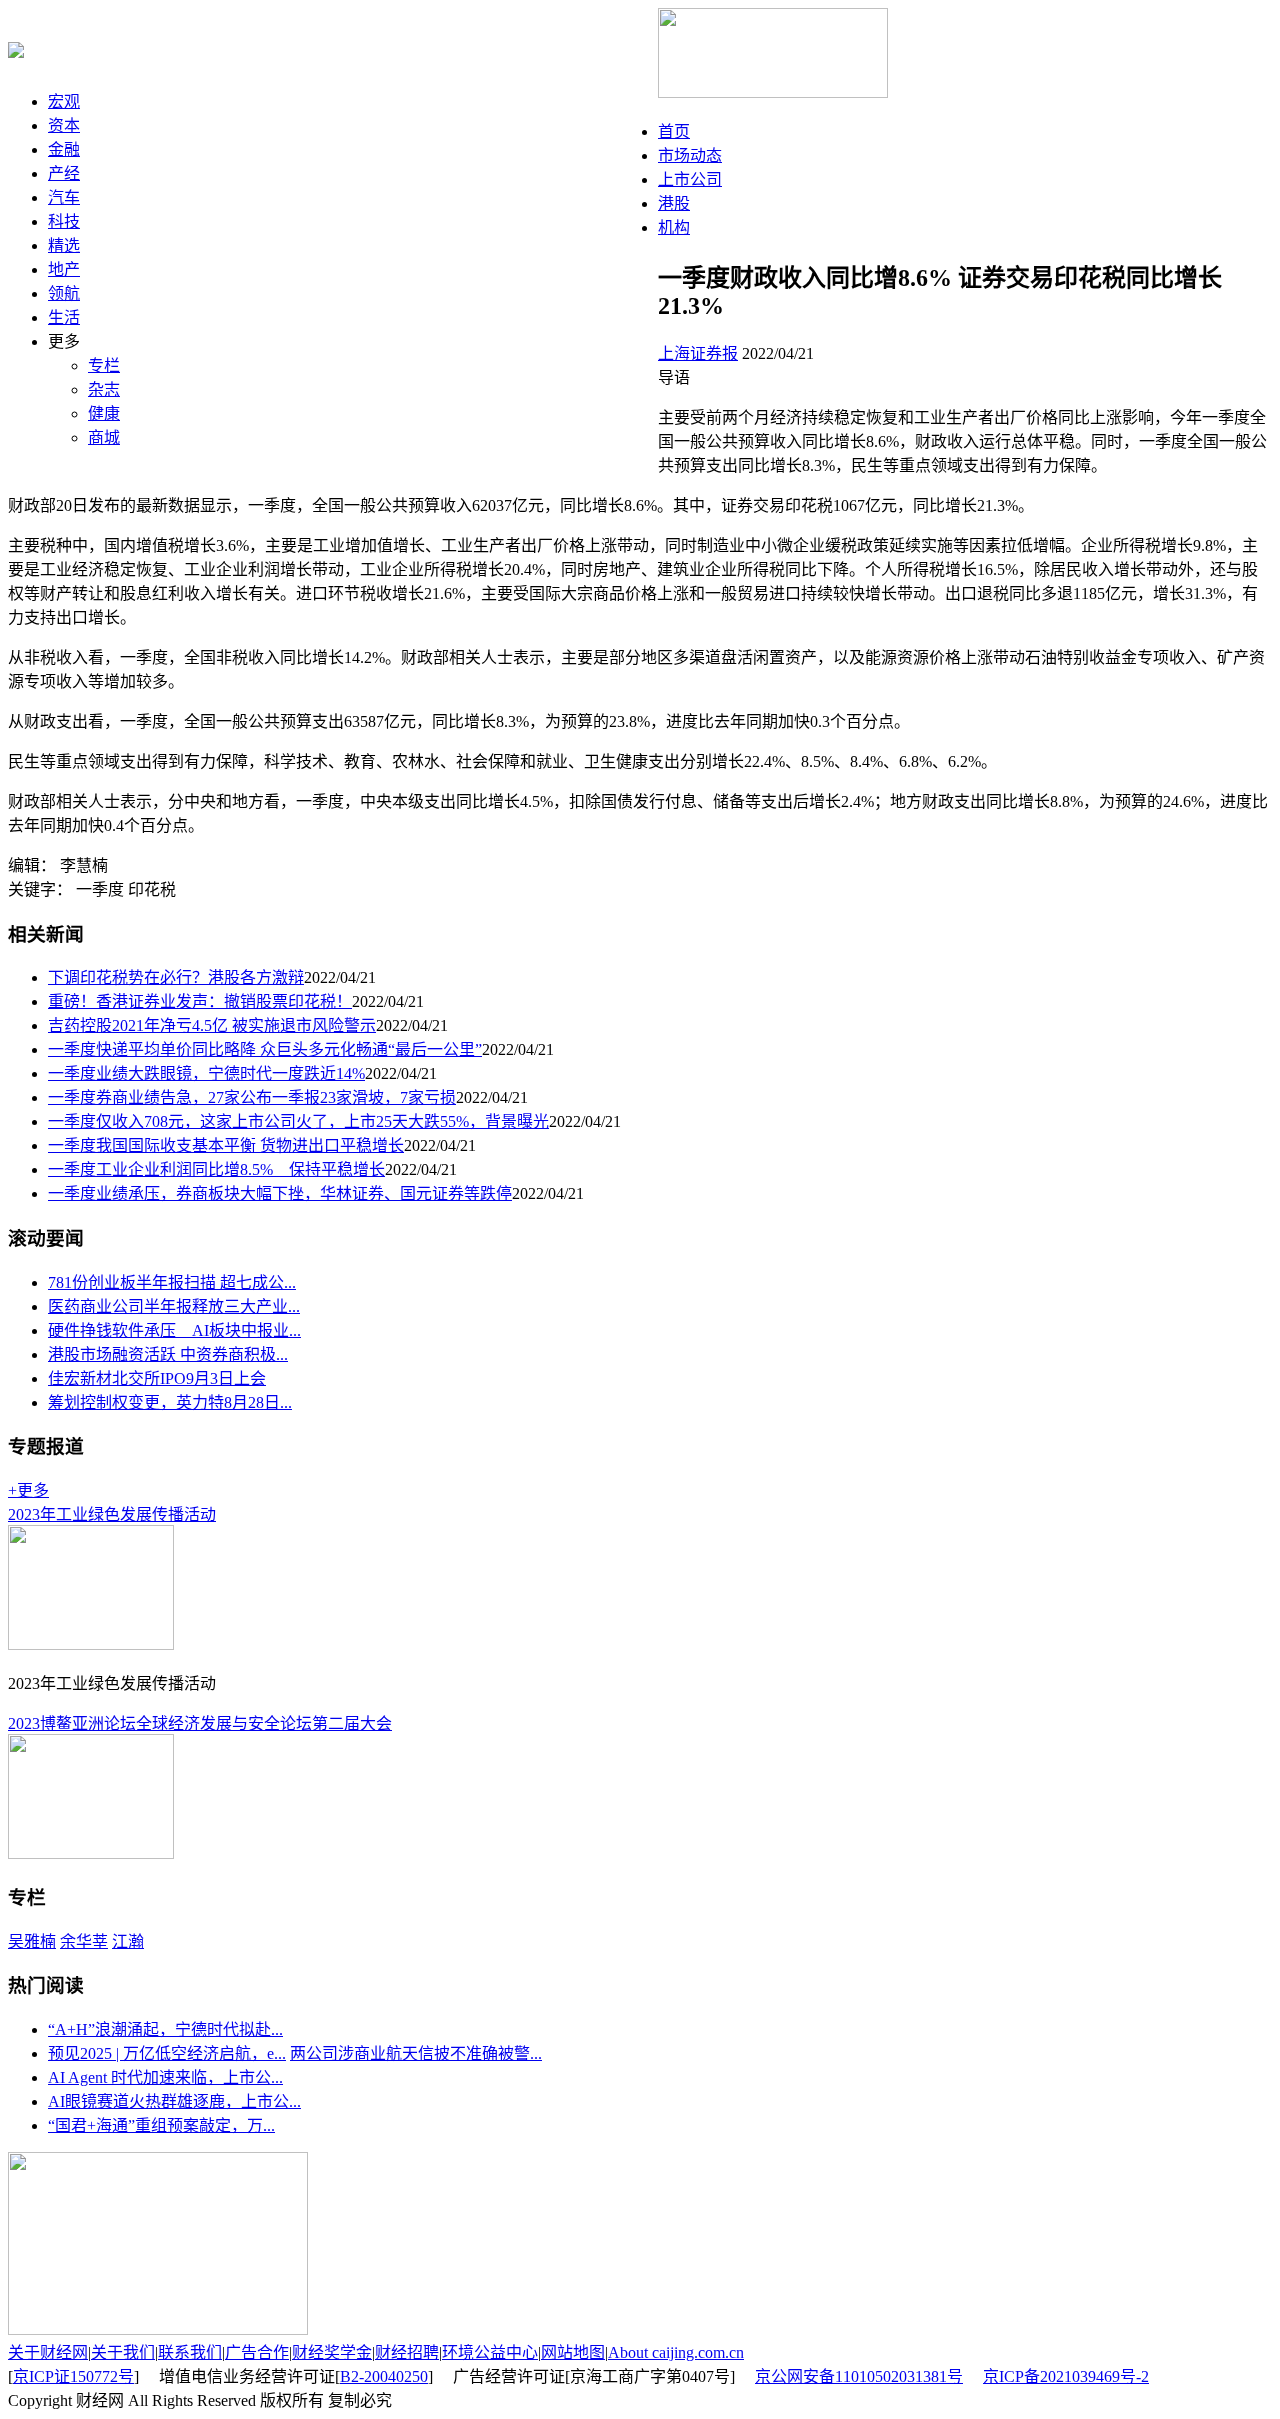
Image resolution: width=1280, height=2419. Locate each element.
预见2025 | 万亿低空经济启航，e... (167, 2053)
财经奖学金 (332, 2352)
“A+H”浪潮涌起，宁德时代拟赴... (165, 2029)
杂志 (104, 389)
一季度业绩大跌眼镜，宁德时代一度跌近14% (206, 1073)
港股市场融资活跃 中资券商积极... (168, 1354)
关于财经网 (48, 2352)
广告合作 (257, 2352)
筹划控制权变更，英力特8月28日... (170, 1402)
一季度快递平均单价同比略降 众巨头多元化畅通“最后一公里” (265, 1049)
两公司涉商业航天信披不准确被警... (416, 2053)
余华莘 (84, 1941)
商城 (104, 437)
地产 (64, 269)
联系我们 (190, 2352)
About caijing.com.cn (676, 2352)
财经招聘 (407, 2352)
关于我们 (123, 2352)
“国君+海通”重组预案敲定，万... (161, 2125)
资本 (64, 125)
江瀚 (128, 1941)
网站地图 (573, 2352)
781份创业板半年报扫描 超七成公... (172, 1282)
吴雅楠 (32, 1941)
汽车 (64, 197)
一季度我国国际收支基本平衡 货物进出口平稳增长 (226, 1145)
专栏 (104, 365)
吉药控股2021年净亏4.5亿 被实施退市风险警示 (212, 1025)
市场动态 (690, 155)
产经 (64, 173)
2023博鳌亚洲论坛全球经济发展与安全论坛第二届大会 (200, 1723)
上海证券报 (698, 353)
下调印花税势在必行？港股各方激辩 (176, 977)
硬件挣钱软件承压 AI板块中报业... (174, 1330)
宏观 (64, 101)
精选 (64, 245)
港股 (674, 203)
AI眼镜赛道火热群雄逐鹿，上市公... (174, 2101)
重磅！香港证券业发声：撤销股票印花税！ (200, 1001)
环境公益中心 (490, 2352)
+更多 (28, 1490)
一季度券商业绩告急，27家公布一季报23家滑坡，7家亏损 (252, 1097)
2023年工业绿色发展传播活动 (112, 1514)
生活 (64, 317)
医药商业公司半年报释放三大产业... (174, 1306)
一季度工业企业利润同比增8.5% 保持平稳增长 (216, 1169)
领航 (64, 293)
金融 (64, 149)
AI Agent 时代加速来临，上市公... (165, 2077)
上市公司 (690, 179)
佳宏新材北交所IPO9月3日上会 (157, 1378)
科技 (64, 221)
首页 (674, 131)
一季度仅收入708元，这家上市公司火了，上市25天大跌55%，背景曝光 (298, 1121)
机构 (674, 227)
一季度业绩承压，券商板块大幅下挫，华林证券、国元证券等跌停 (280, 1193)
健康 (104, 413)
